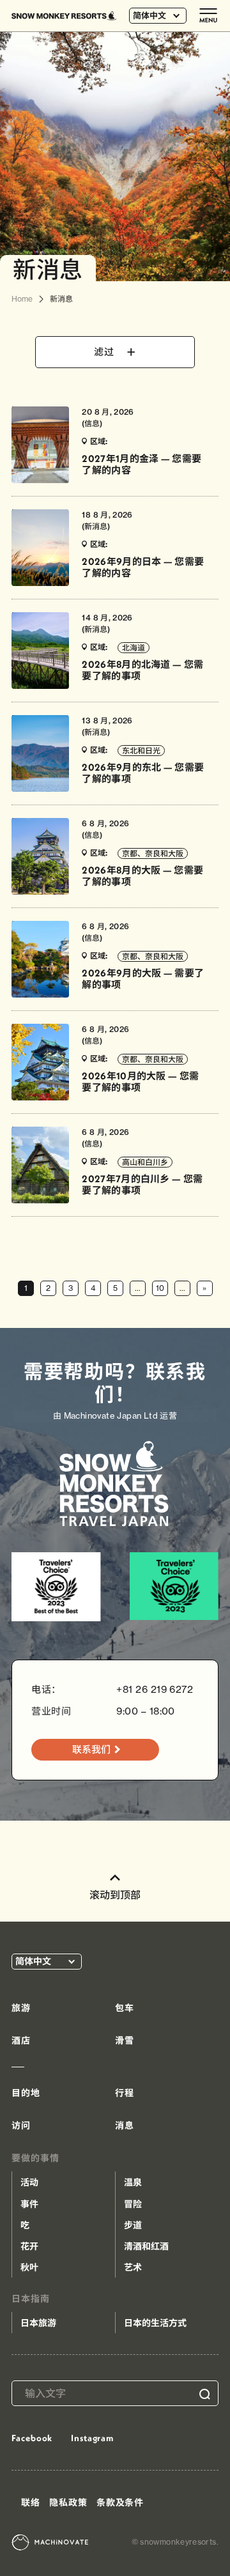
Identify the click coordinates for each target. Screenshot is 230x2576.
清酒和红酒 (146, 2246)
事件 (29, 2204)
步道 (133, 2225)
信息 (92, 423)
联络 (31, 2503)
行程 (125, 2093)
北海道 (134, 648)
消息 (125, 2125)
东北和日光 (141, 751)
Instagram (92, 2438)
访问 (21, 2125)
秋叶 (29, 2267)
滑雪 (125, 2040)
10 (160, 1288)
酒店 (21, 2040)
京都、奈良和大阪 (153, 853)
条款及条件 (120, 2503)
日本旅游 (38, 2323)
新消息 (96, 526)
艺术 (133, 2267)
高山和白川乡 (145, 1162)
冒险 (133, 2204)
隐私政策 (68, 2503)
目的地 (26, 2093)
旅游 (21, 2008)
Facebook (32, 2438)
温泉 (133, 2182)
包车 (125, 2008)
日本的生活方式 (155, 2323)
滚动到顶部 (115, 1895)
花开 (29, 2246)
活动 (29, 2182)
